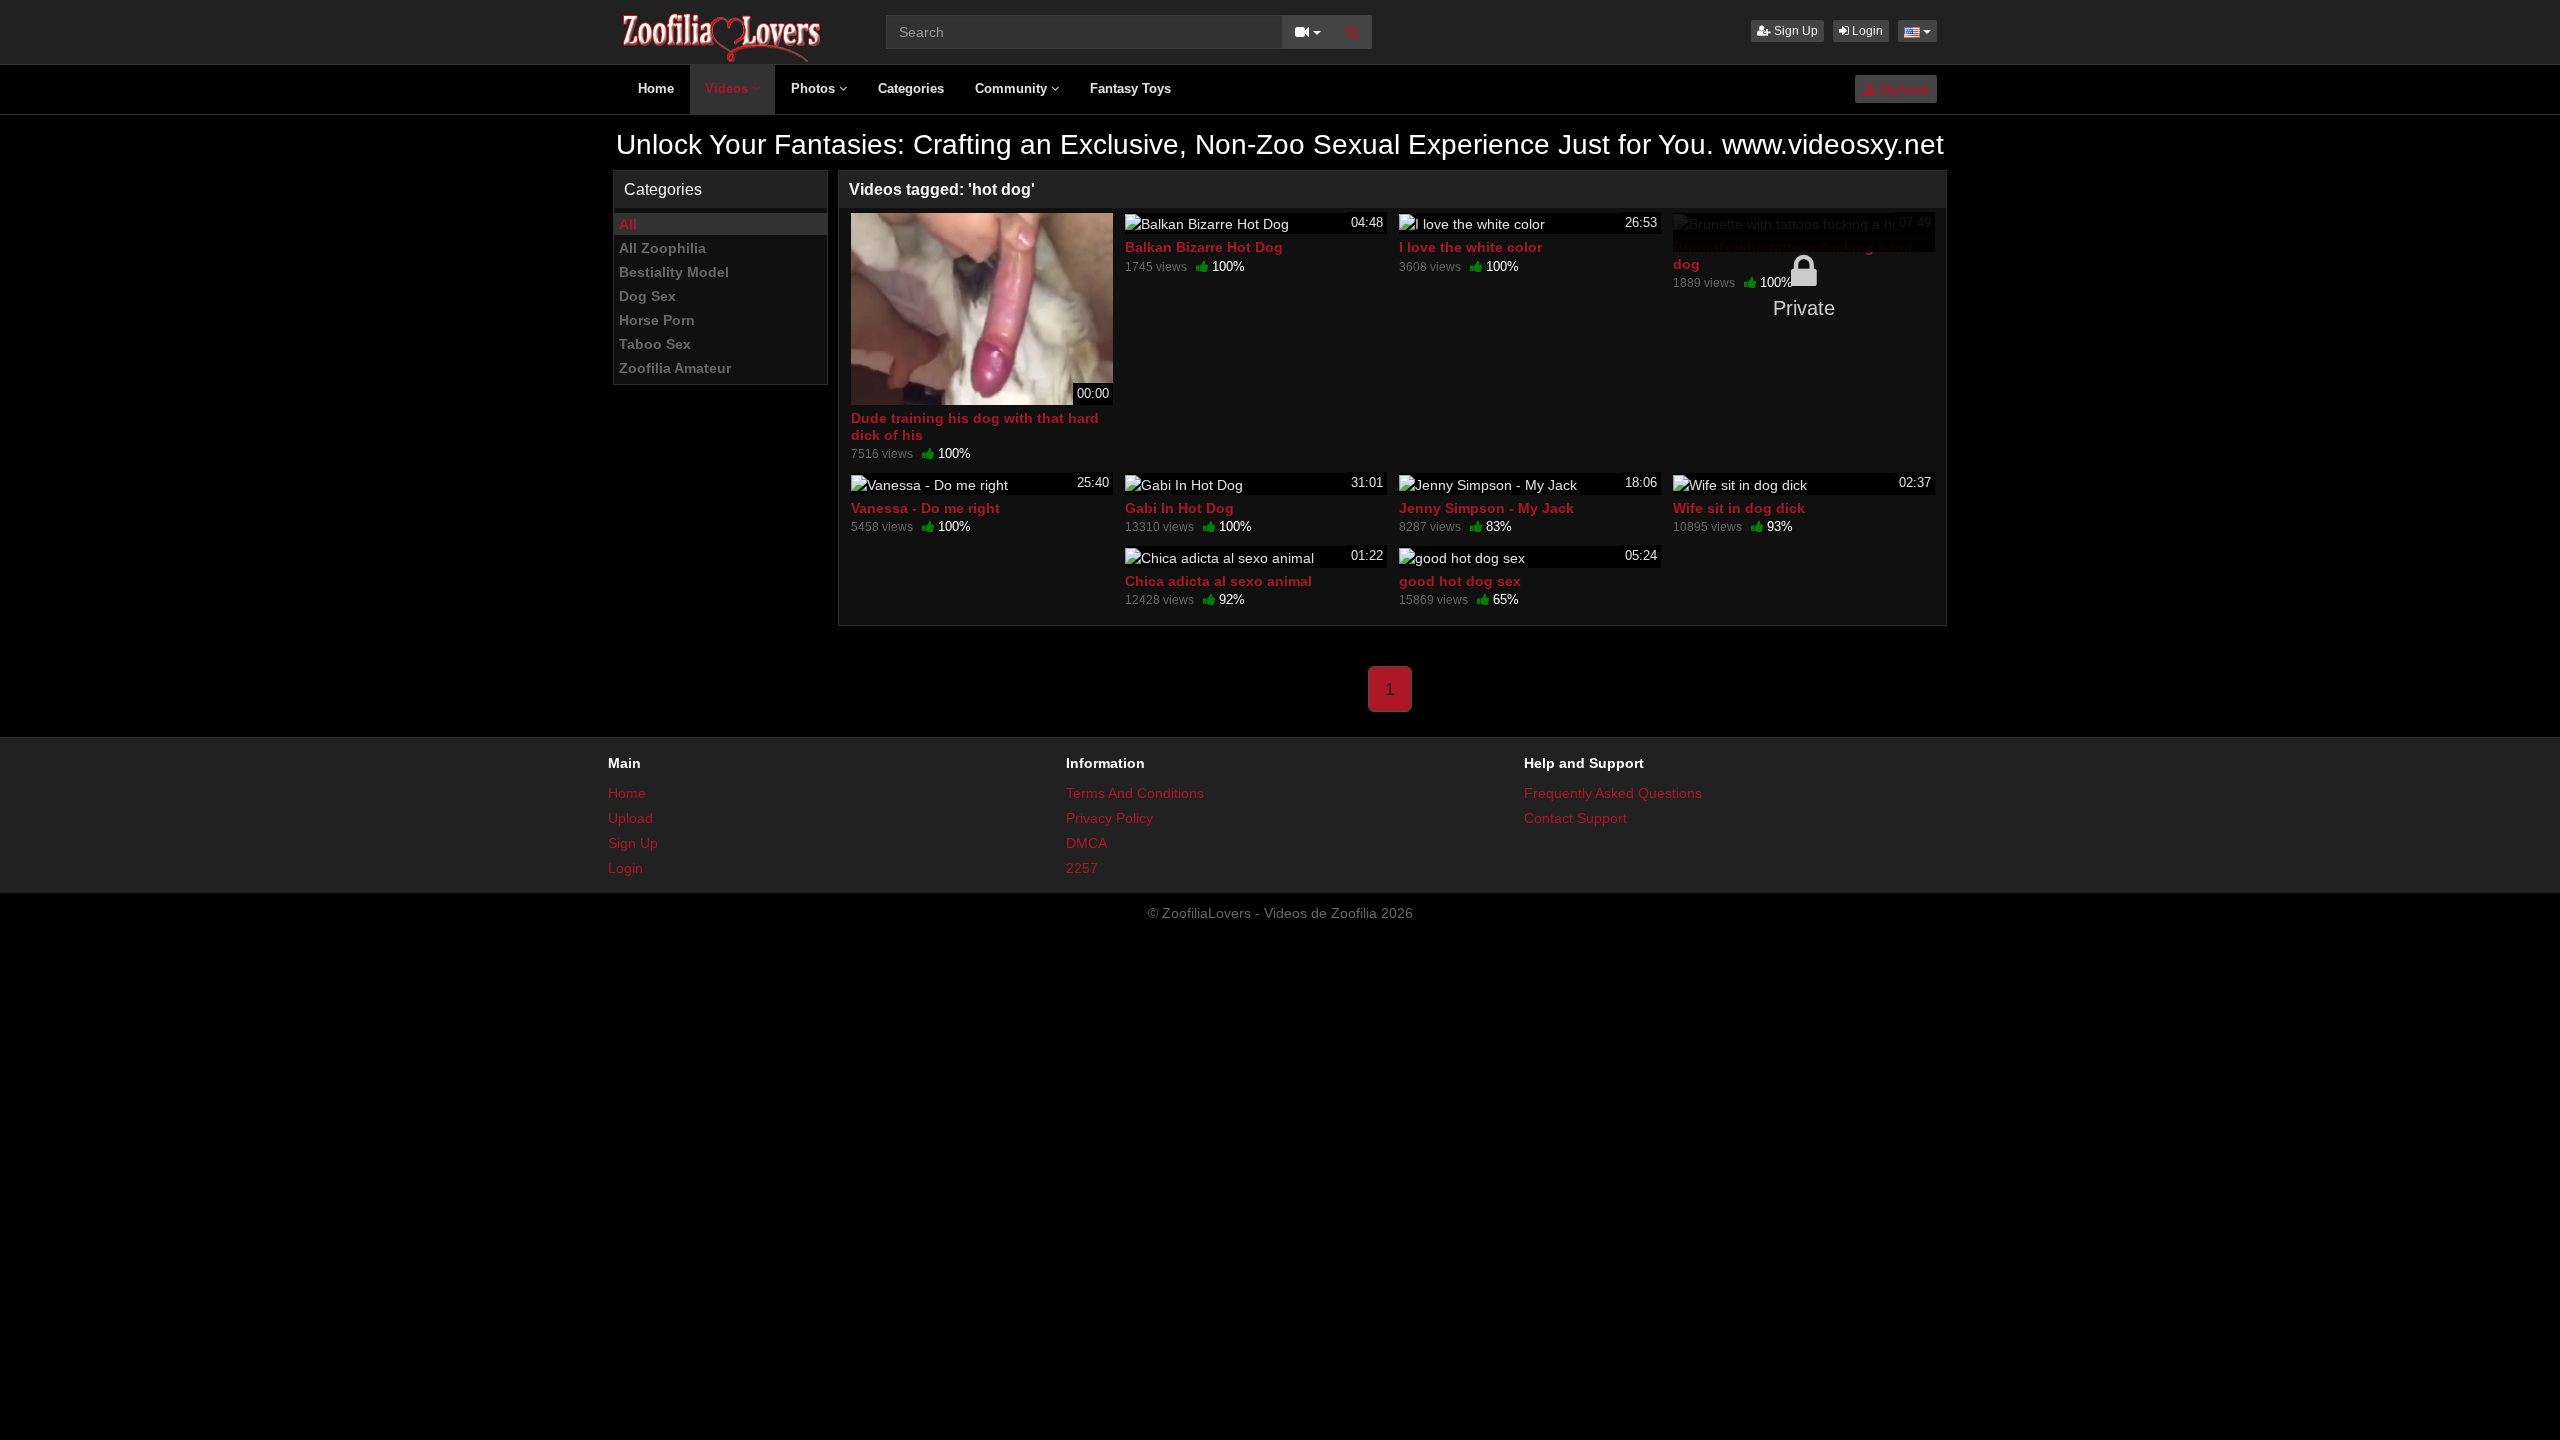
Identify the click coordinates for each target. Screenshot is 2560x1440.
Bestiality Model (674, 272)
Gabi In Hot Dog (1179, 508)
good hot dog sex (1460, 581)
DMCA (1086, 843)
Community (1013, 88)
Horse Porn (657, 320)
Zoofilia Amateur (675, 368)
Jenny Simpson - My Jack (1486, 508)
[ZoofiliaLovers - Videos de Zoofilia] (722, 30)
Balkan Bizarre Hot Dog (1204, 247)
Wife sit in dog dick (1739, 508)
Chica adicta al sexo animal (1218, 581)
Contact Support (1575, 818)
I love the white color (1470, 247)
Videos (728, 88)
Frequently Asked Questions (1613, 793)
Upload (1902, 89)
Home (656, 88)
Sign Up (1794, 31)
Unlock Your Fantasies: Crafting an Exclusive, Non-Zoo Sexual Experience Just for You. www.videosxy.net (1280, 144)
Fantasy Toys (1130, 88)
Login (1866, 31)
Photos (815, 88)
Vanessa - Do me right (925, 508)
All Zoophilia (662, 248)
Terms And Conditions (1135, 793)
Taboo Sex (655, 344)
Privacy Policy (1109, 818)
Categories (911, 88)
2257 (1082, 868)
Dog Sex (647, 296)
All (628, 224)
